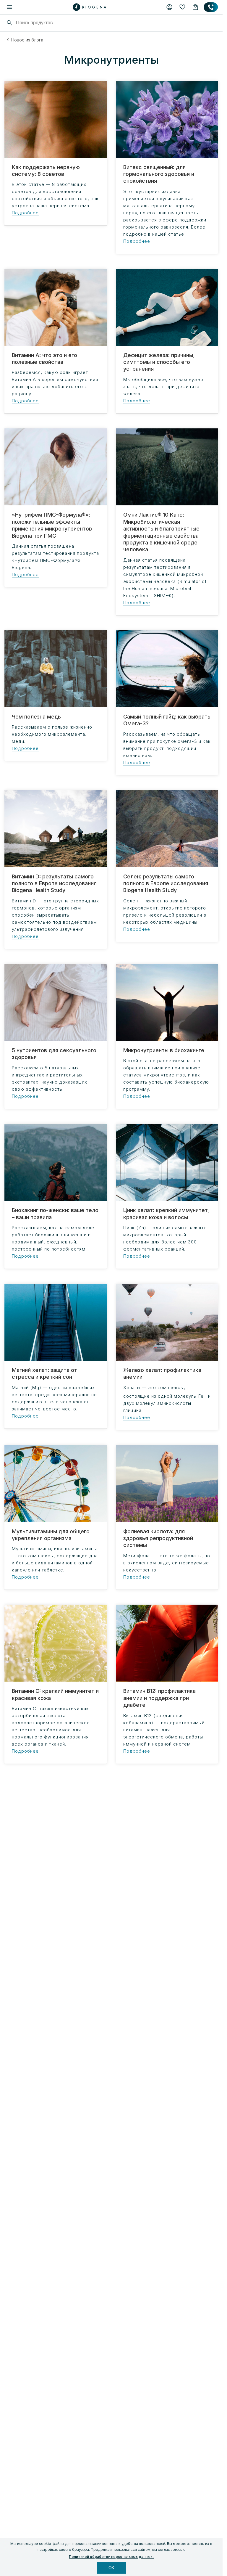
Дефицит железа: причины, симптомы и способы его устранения (159, 362)
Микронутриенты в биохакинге (164, 1050)
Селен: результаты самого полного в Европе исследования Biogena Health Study (166, 883)
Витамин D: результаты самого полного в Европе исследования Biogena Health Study (54, 883)
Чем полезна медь (36, 717)
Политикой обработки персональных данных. (111, 2557)
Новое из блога (27, 40)
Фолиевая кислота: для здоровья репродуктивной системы (158, 1538)
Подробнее (25, 213)
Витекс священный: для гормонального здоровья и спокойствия (159, 174)
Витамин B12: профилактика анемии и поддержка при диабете (159, 1698)
